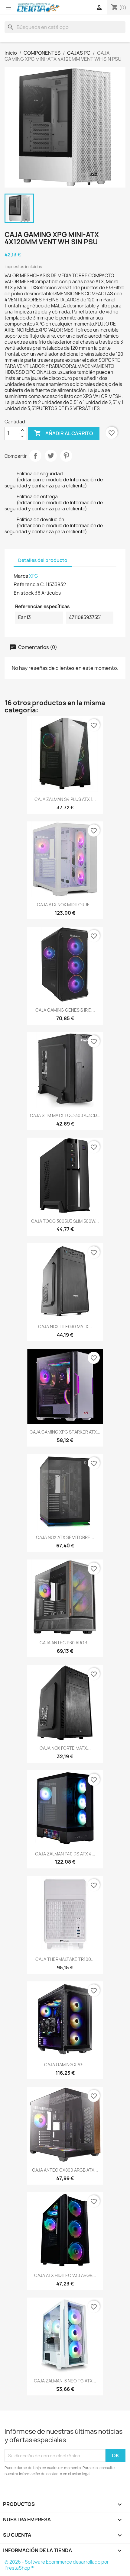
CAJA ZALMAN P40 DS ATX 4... (65, 1854)
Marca (21, 576)
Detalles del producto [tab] (43, 560)
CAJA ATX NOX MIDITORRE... (65, 905)
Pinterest (66, 456)
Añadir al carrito (64, 433)
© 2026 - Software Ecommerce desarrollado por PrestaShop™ (57, 2565)
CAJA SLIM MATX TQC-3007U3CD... (65, 1115)
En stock (24, 593)
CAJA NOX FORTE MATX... (65, 1748)
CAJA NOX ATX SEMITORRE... (65, 1537)
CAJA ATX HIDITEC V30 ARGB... (65, 2275)
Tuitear (51, 456)
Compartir (35, 456)
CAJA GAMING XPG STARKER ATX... (65, 1432)
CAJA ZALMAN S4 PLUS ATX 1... (65, 799)
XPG (34, 576)
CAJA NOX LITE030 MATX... (65, 1327)
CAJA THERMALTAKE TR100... (65, 1959)
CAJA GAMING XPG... (65, 2065)
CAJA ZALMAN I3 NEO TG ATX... (65, 2381)
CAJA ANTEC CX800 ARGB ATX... (65, 2170)
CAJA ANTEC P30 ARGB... (65, 1643)
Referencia (26, 584)
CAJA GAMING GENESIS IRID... (65, 1010)
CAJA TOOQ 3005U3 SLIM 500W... (65, 1221)
